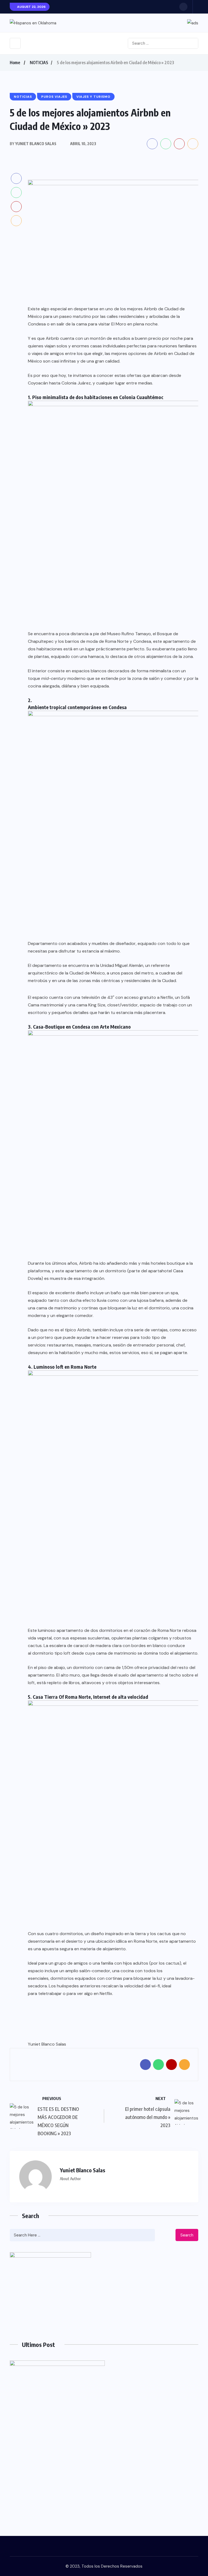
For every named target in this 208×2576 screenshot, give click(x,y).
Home (15, 63)
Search (187, 2235)
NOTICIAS (39, 63)
